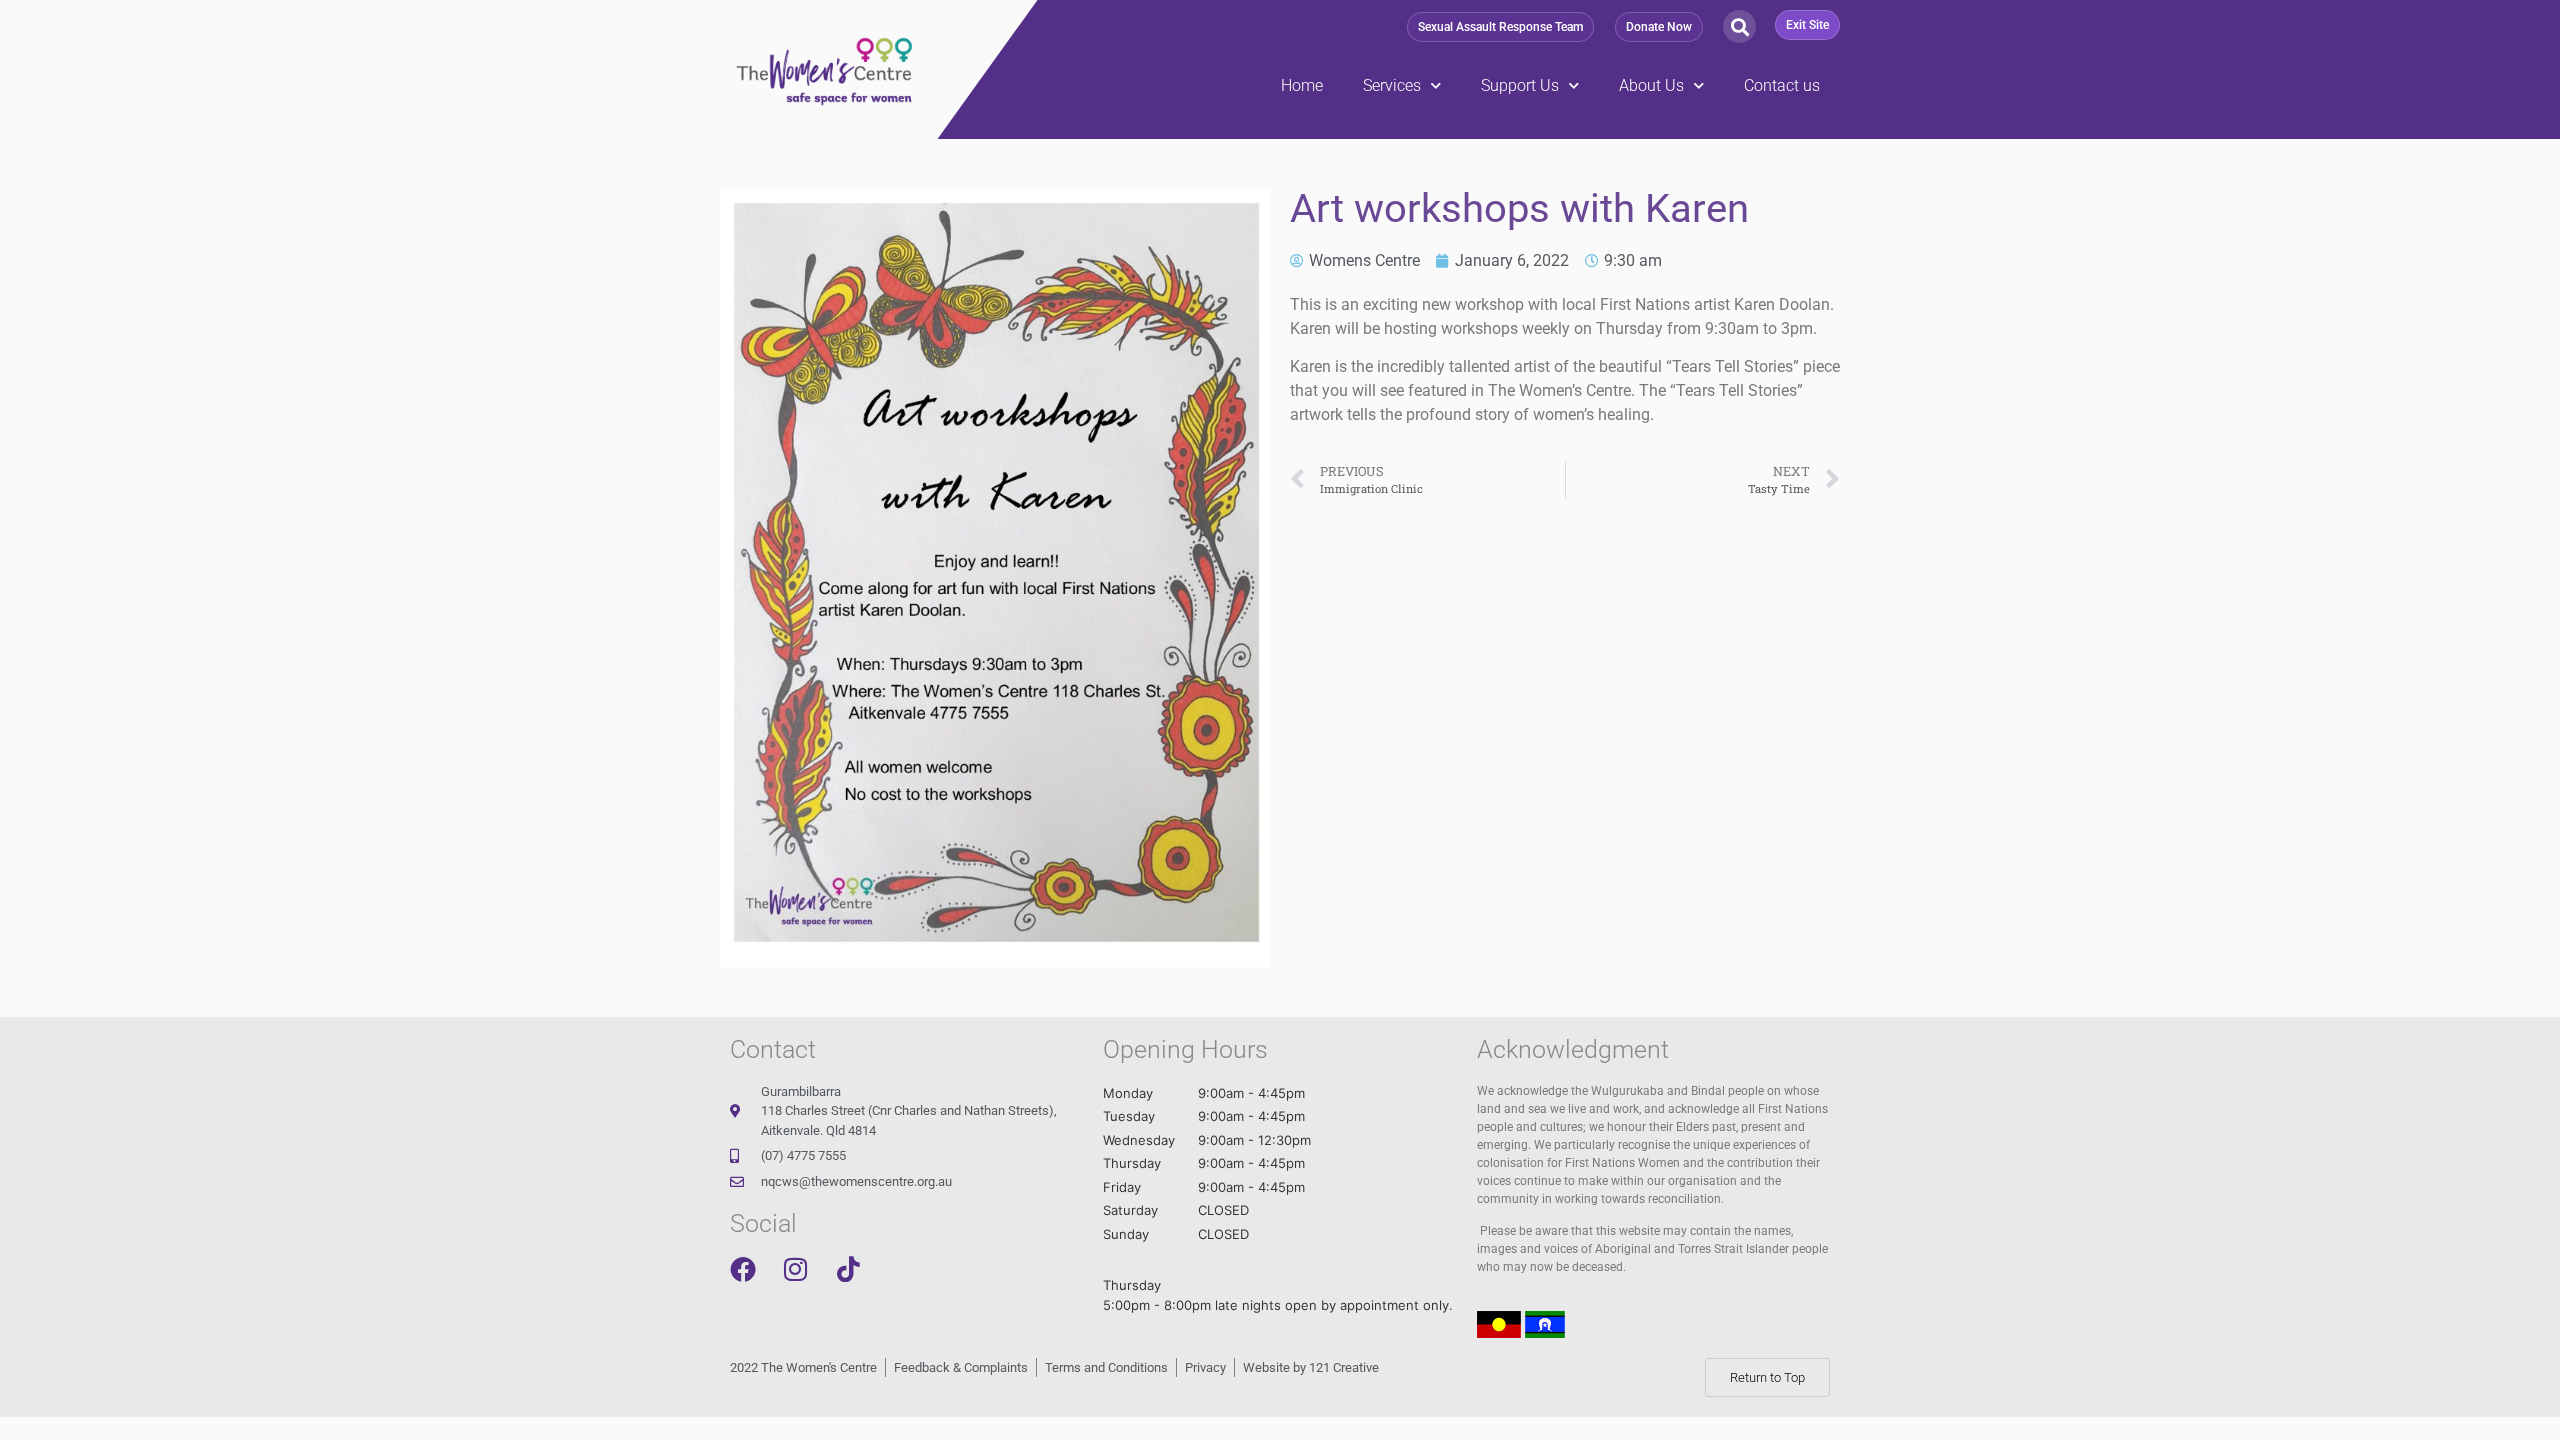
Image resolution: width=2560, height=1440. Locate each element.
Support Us (1520, 85)
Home (1302, 85)
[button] (1500, 27)
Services (1392, 85)
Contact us (1782, 85)
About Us (1651, 85)
